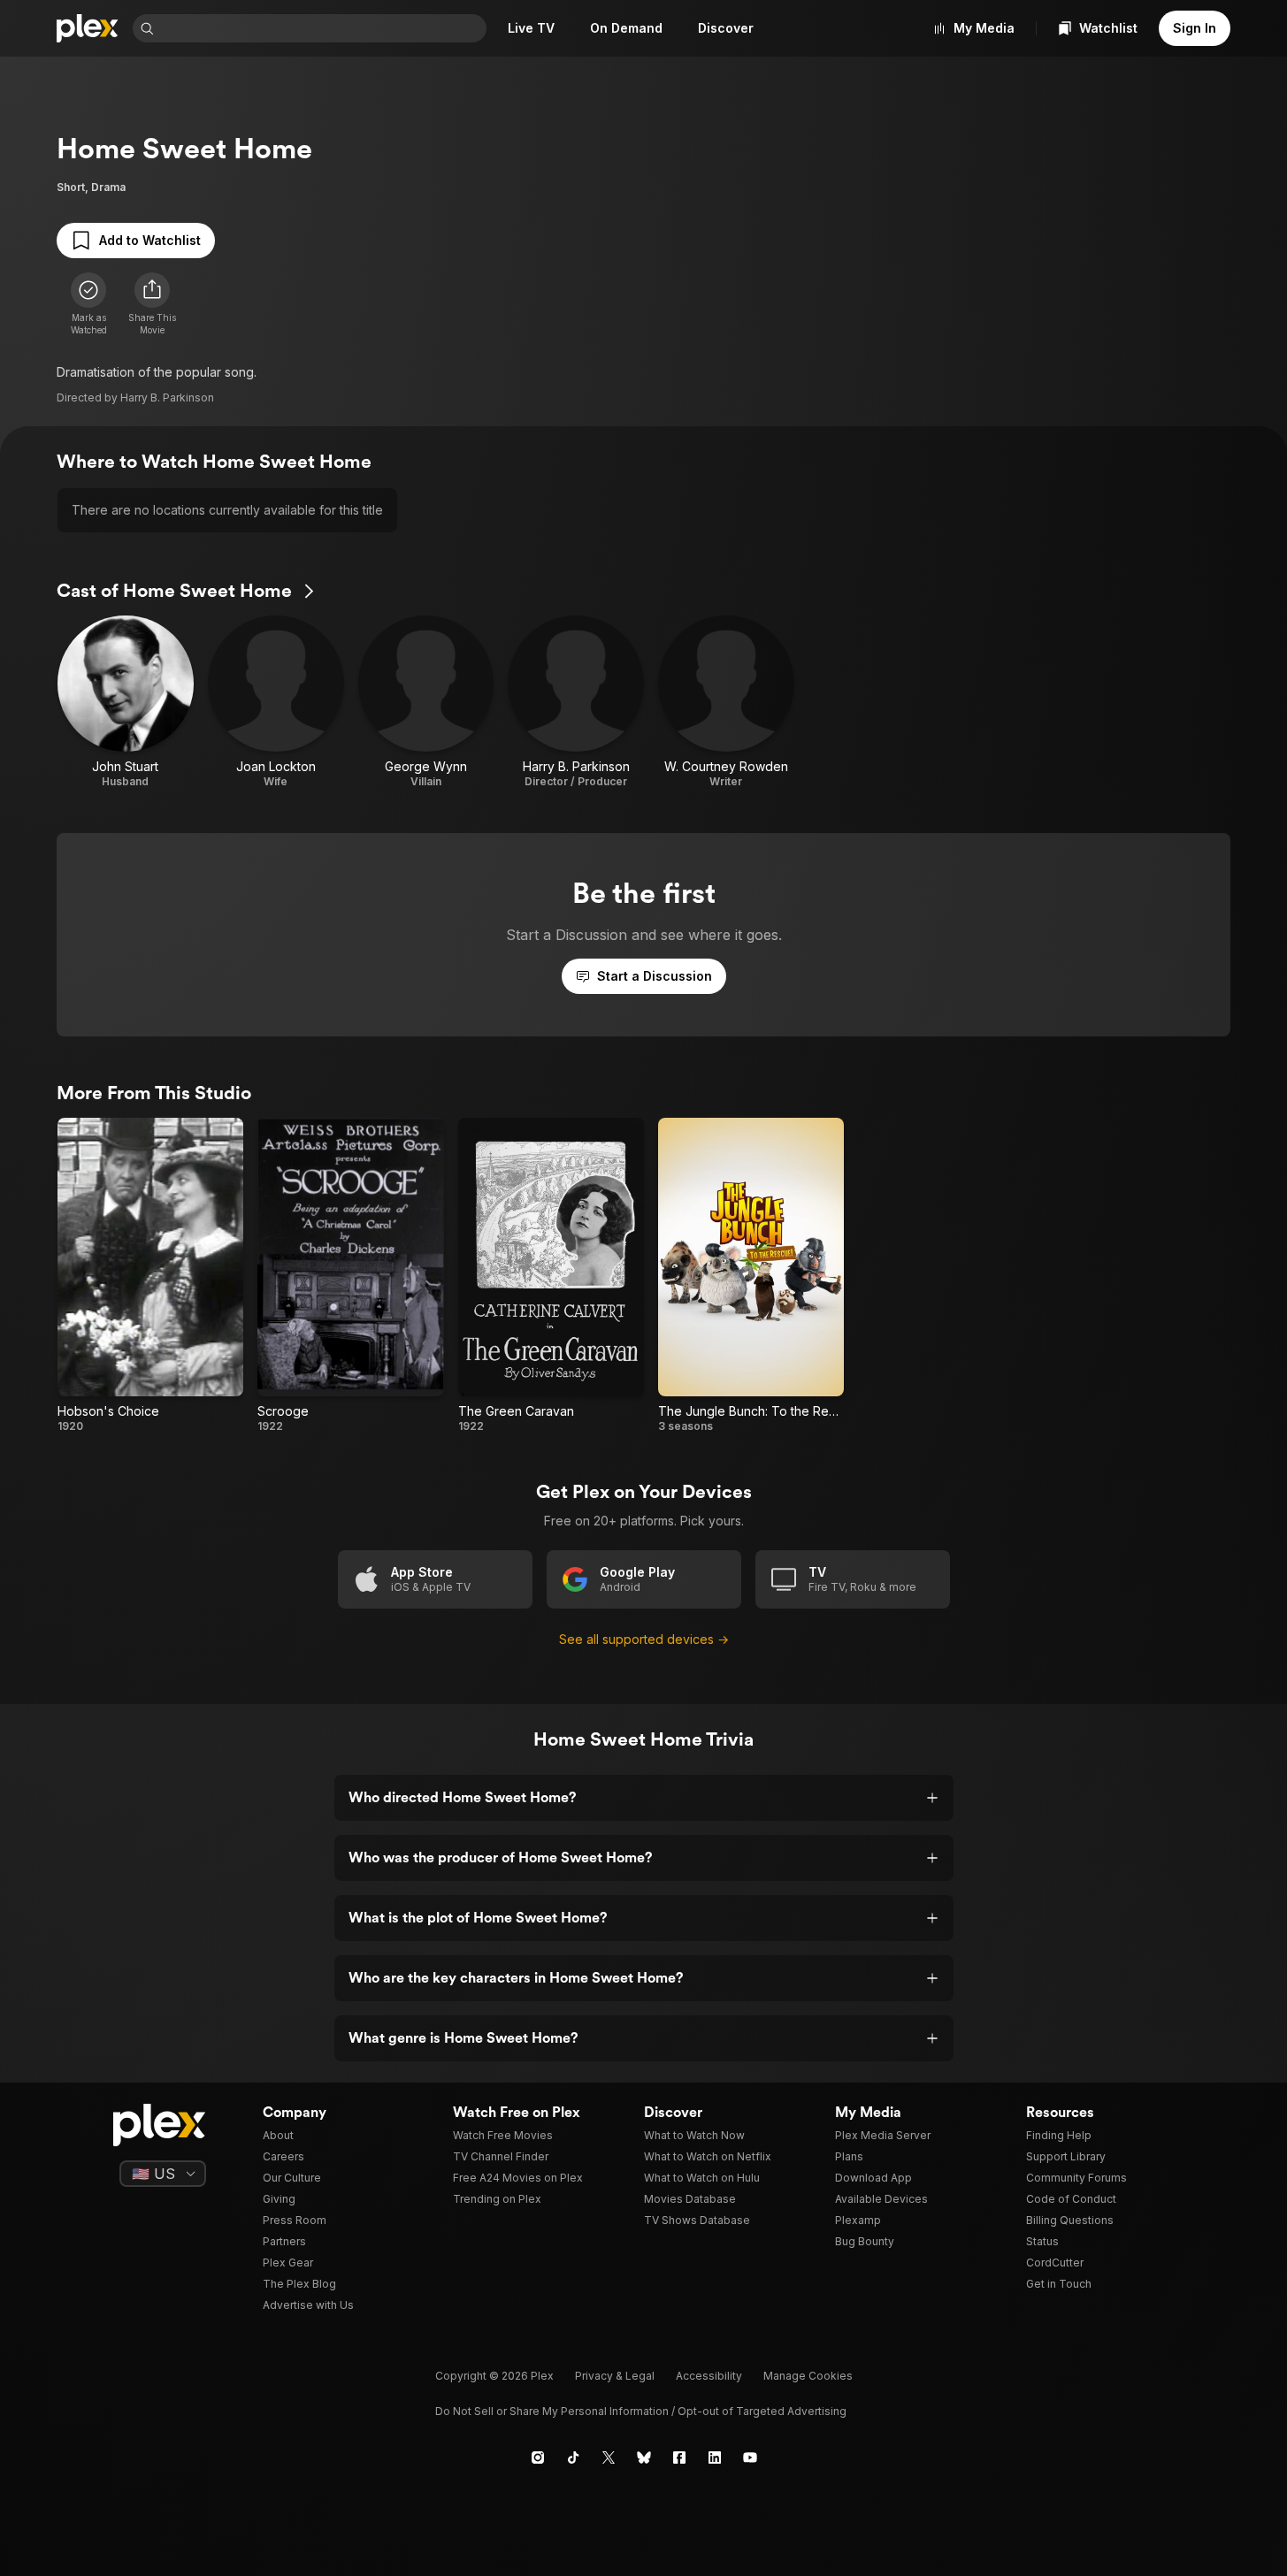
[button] (152, 304)
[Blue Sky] (644, 2458)
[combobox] (322, 28)
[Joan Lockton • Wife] (276, 702)
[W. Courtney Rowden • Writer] (726, 702)
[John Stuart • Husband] (126, 702)
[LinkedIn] (715, 2458)
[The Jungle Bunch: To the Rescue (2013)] (751, 1276)
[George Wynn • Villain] (426, 702)
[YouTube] (750, 2458)
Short (71, 187)
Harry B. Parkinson (167, 397)
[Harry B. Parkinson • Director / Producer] (576, 702)
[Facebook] (679, 2458)
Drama (108, 187)
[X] (609, 2458)
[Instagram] (538, 2458)
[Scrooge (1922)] (350, 1276)
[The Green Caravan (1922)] (551, 1276)
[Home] (88, 28)
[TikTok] (573, 2458)
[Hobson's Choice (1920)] (150, 1276)
